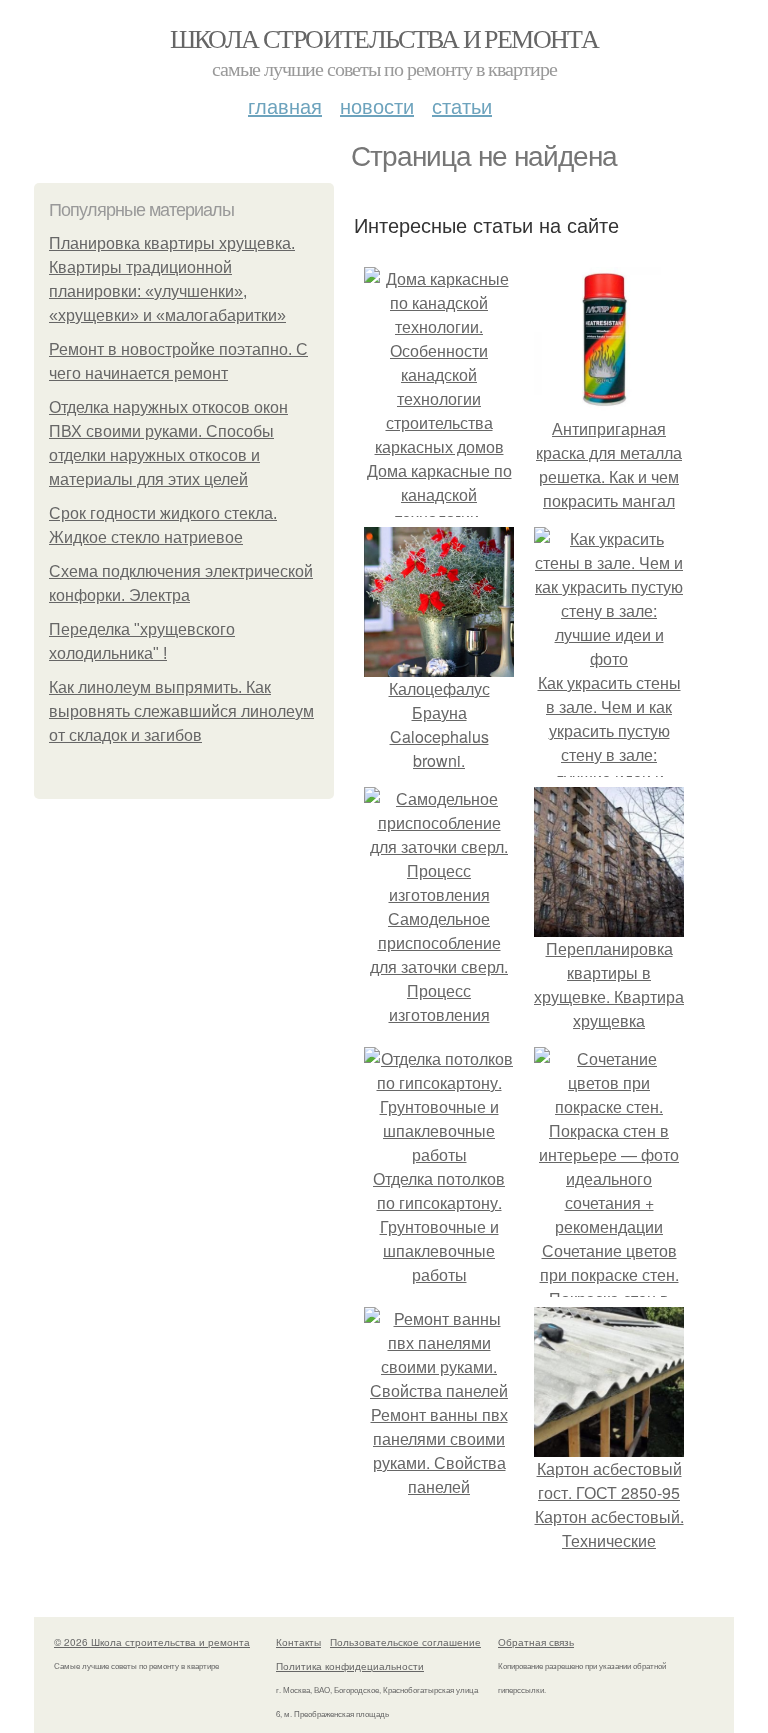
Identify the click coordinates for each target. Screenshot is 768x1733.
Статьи (462, 105)
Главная (285, 105)
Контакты (298, 1642)
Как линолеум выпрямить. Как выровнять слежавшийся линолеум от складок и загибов (181, 711)
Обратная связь (536, 1642)
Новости (377, 105)
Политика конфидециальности (350, 1666)
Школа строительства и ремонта (384, 38)
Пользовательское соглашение (405, 1642)
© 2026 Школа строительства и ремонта (152, 1642)
